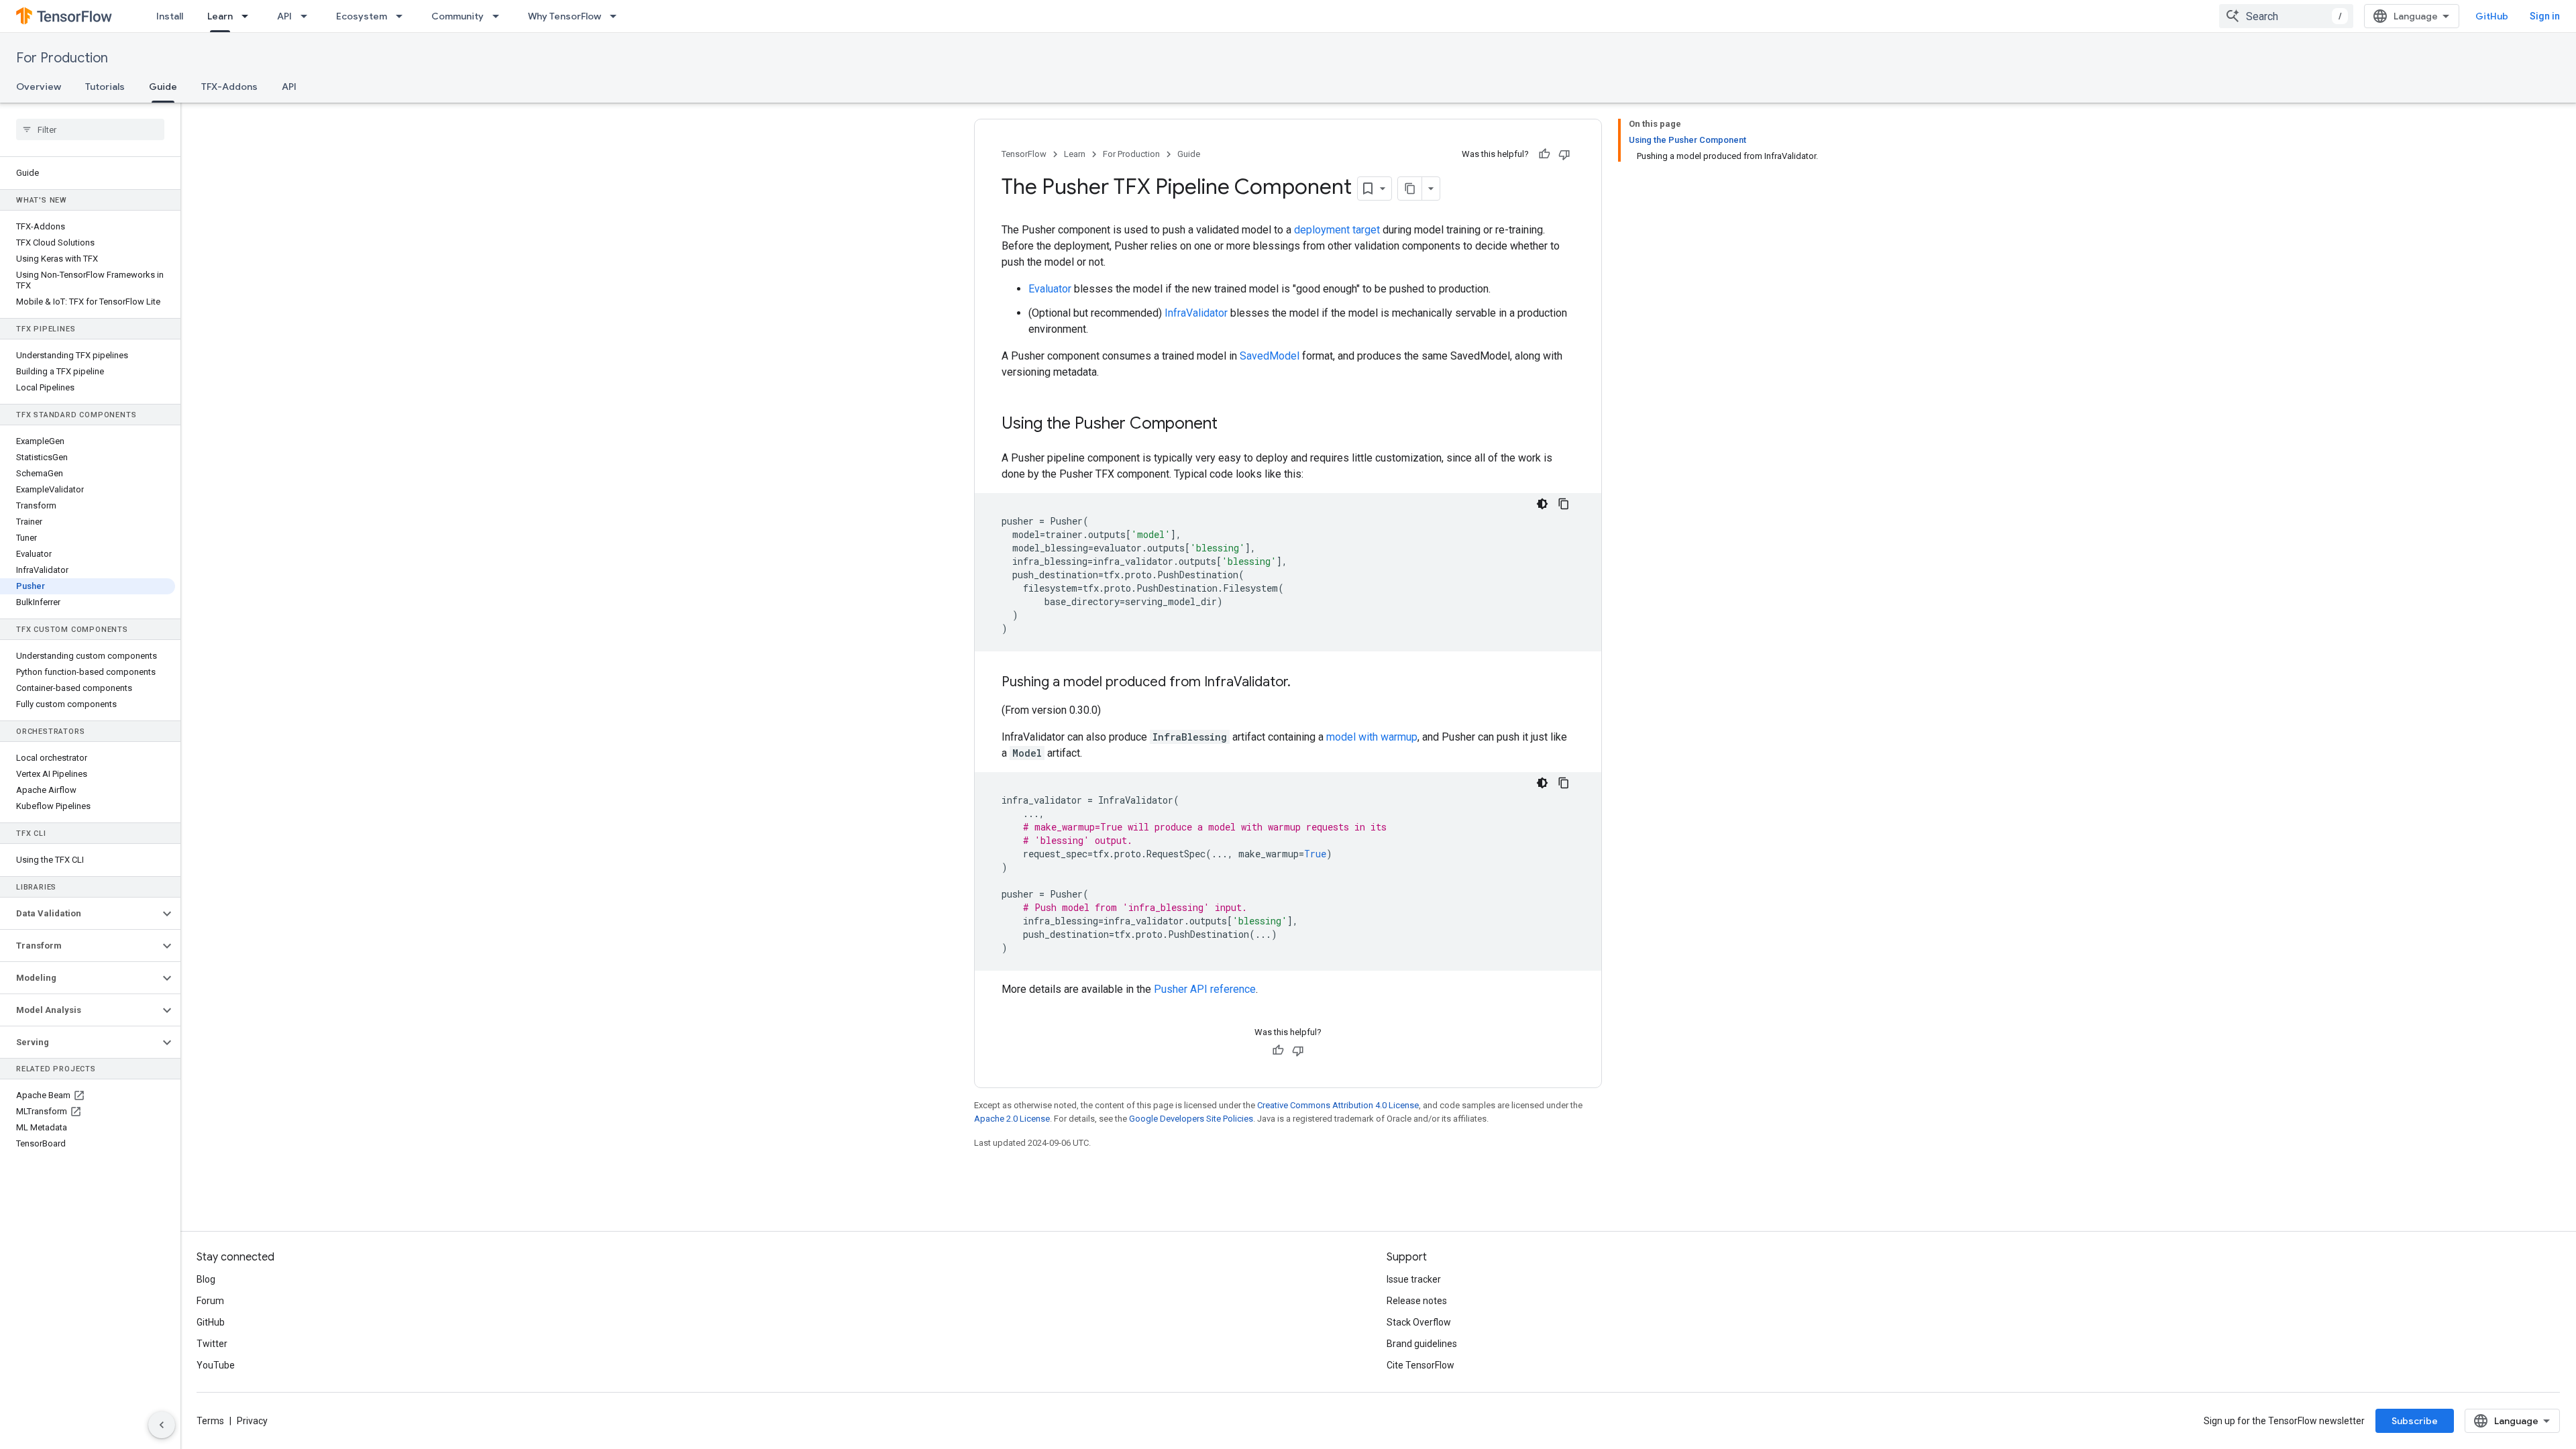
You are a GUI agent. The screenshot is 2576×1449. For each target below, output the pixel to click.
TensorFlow (1024, 154)
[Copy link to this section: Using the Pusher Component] (1231, 425)
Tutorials (105, 87)
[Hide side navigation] (162, 1425)
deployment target (1337, 230)
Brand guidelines (1422, 1344)
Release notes (1417, 1301)
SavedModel (1270, 356)
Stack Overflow (1419, 1322)
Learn (220, 16)
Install (170, 16)
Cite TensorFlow (1420, 1365)
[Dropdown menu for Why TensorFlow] (617, 16)
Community (458, 16)
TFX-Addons (229, 87)
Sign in (2545, 16)
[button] (79, 914)
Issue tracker (1414, 1279)
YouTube (216, 1365)
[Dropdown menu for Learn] (249, 16)
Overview (39, 87)
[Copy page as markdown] (1410, 189)
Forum (210, 1301)
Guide (163, 87)
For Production (62, 58)
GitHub (2492, 16)
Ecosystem (362, 16)
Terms (210, 1421)
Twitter (212, 1344)
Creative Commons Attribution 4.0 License (1338, 1105)
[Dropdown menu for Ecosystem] (403, 16)
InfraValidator (1196, 313)
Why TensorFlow (565, 16)
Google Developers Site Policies (1191, 1119)
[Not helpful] (1564, 154)
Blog (206, 1279)
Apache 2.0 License (1012, 1119)
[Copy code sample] (1564, 504)
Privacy (252, 1421)
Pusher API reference (1205, 989)
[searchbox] (90, 129)
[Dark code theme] (1542, 504)
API (284, 16)
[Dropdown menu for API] (308, 16)
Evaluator (1050, 289)
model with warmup (1372, 737)
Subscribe (2415, 1421)
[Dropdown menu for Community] (500, 16)
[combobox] (2286, 16)
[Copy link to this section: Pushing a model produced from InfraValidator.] (1304, 683)
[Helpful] (1544, 154)
